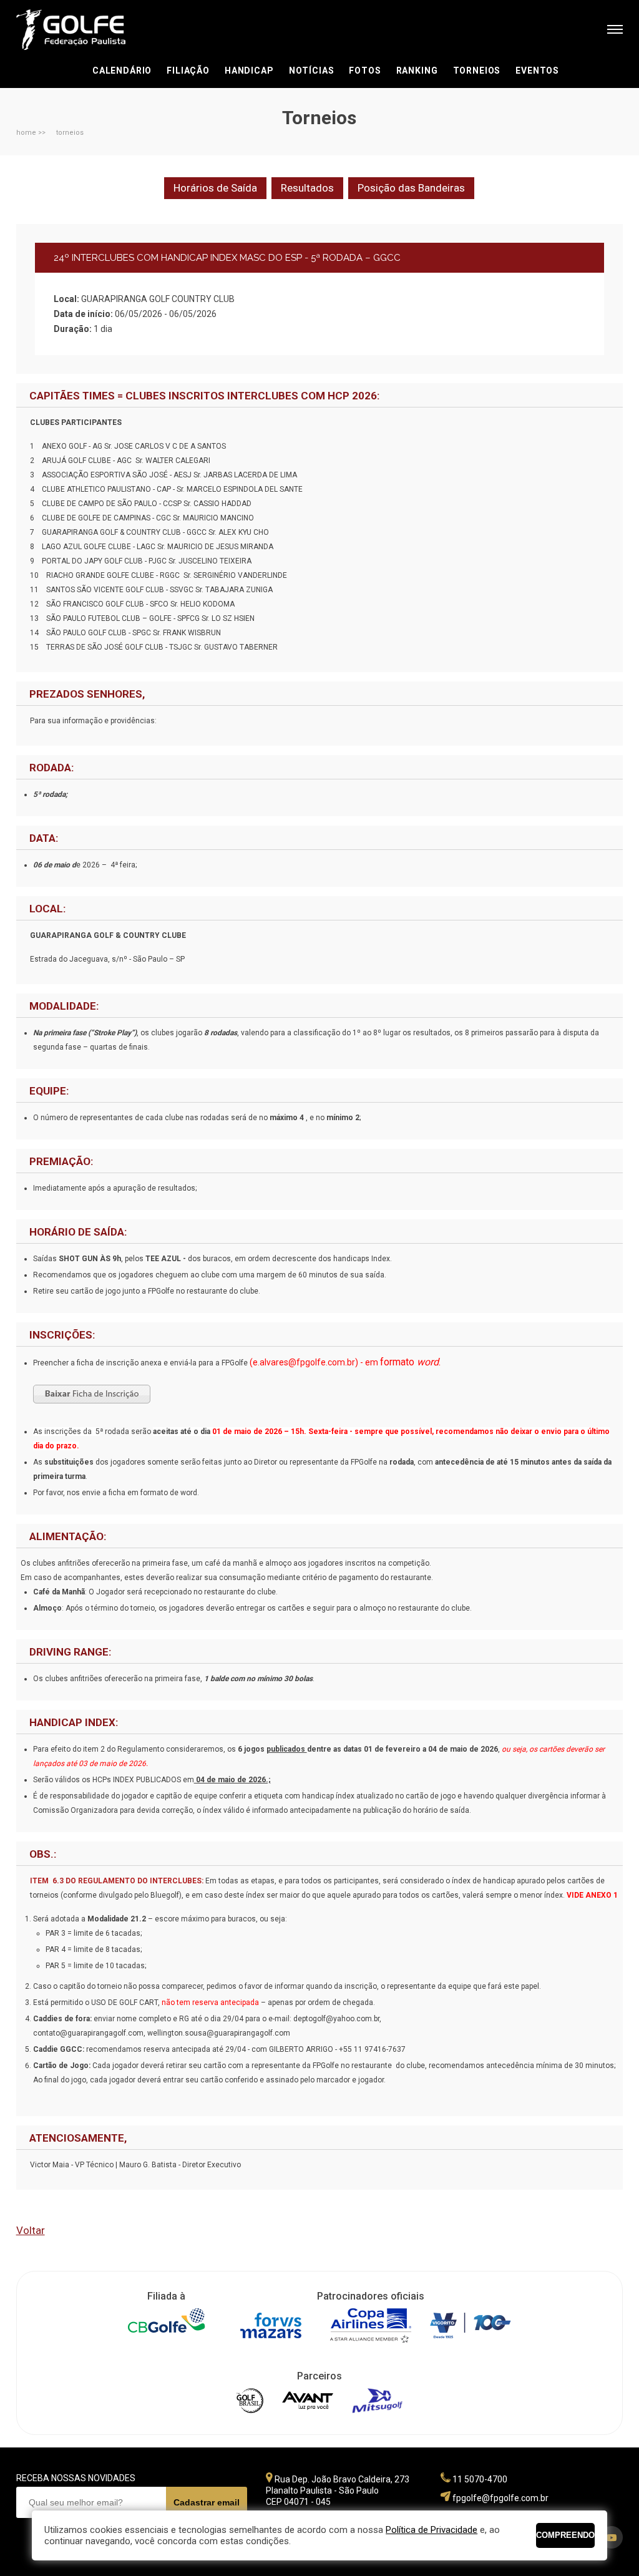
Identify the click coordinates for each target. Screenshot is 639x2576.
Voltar (31, 2230)
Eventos (537, 71)
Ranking (417, 71)
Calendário (122, 71)
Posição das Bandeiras (411, 188)
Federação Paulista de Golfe (83, 30)
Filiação (188, 71)
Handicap (249, 71)
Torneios (477, 71)
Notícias (312, 71)
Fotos (365, 71)
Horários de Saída (215, 188)
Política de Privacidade (432, 2530)
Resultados (307, 188)
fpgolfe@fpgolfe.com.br (500, 2498)
